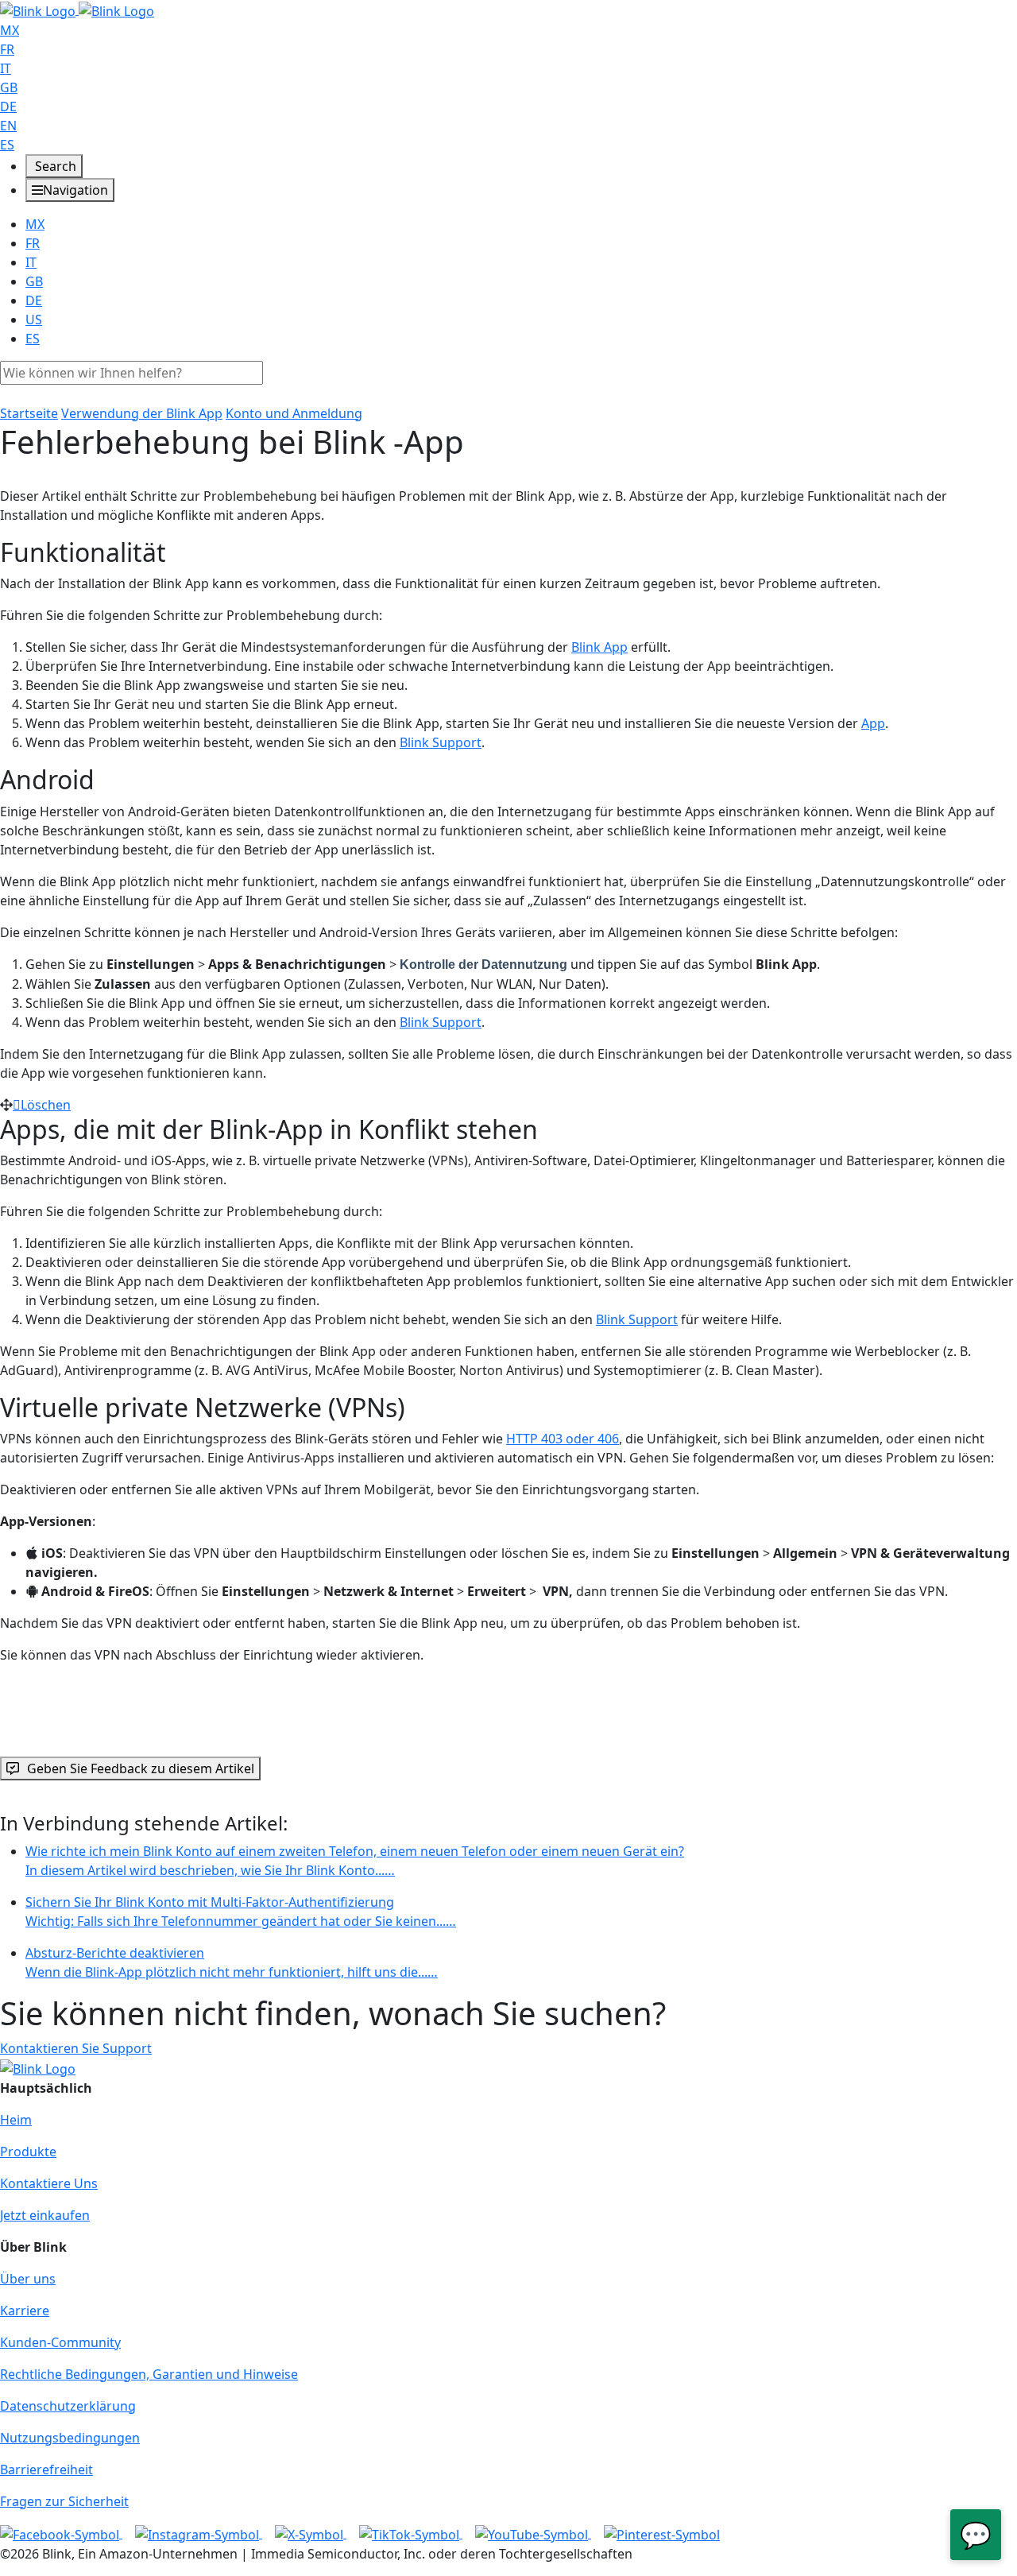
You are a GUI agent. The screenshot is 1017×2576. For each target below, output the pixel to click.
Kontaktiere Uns (49, 2183)
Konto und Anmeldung (294, 413)
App (873, 723)
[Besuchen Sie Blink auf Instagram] (199, 2533)
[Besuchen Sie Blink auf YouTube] (533, 2533)
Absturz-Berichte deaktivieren (232, 1962)
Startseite (29, 413)
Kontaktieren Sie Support (76, 2048)
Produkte (28, 2152)
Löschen (46, 1105)
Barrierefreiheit (46, 2469)
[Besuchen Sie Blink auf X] (311, 2533)
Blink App (599, 647)
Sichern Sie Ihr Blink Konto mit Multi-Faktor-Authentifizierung (241, 1912)
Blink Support (441, 742)
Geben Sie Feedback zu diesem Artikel (141, 1768)
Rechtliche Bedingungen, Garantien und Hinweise (149, 2374)
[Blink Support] (77, 10)
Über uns (28, 2279)
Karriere (25, 2311)
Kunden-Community (60, 2342)
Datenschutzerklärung (68, 2406)
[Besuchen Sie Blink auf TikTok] (411, 2533)
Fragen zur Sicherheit (64, 2501)
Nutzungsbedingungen (70, 2438)
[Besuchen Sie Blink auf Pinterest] (662, 2533)
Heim (16, 2120)
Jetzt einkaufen (45, 2215)
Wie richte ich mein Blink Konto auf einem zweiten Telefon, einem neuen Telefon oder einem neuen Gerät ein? (355, 1861)
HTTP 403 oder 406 (563, 1439)
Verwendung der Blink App (142, 413)
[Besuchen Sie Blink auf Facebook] (61, 2533)
